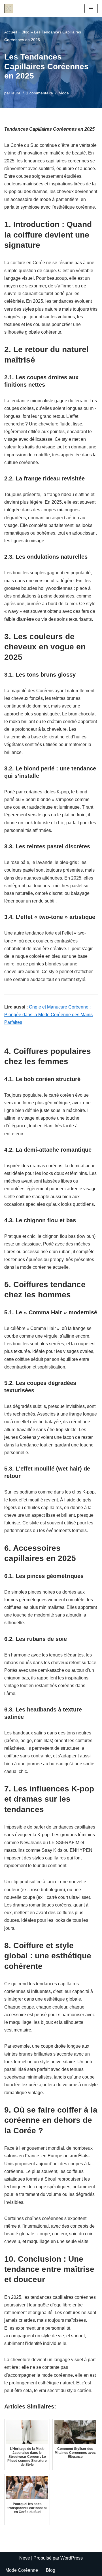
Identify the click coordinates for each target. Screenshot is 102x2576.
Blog (25, 32)
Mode (64, 93)
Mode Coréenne (22, 2570)
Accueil (11, 32)
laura (16, 93)
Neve (25, 2558)
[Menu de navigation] (91, 9)
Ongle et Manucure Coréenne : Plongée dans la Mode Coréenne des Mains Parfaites (48, 1015)
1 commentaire (40, 93)
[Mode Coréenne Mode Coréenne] (9, 9)
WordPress (72, 2558)
